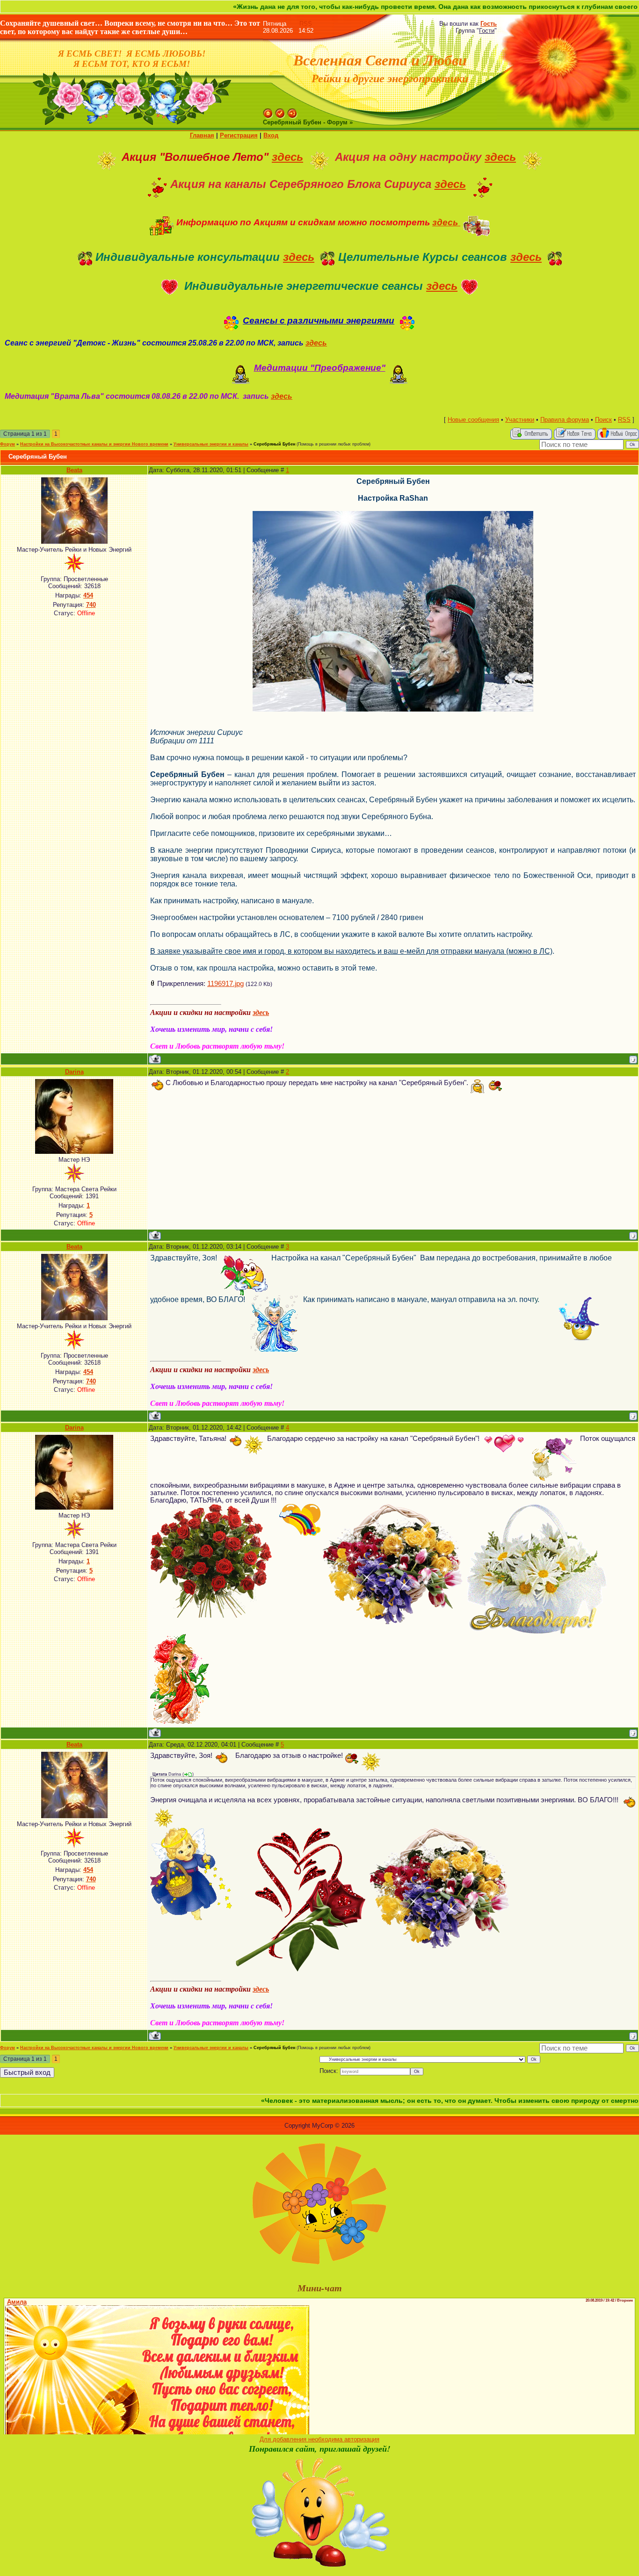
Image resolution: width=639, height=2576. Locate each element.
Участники (520, 420)
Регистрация (239, 135)
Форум (7, 444)
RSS (306, 24)
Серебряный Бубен (274, 444)
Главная (202, 135)
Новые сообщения (473, 420)
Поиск (603, 420)
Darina (74, 1072)
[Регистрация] (280, 112)
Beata (74, 470)
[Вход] (292, 112)
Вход (271, 135)
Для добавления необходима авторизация (319, 2439)
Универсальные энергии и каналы (211, 444)
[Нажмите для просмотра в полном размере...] (393, 515)
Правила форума (565, 420)
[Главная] (268, 112)
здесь (287, 157)
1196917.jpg (225, 984)
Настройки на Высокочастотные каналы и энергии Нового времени (94, 444)
